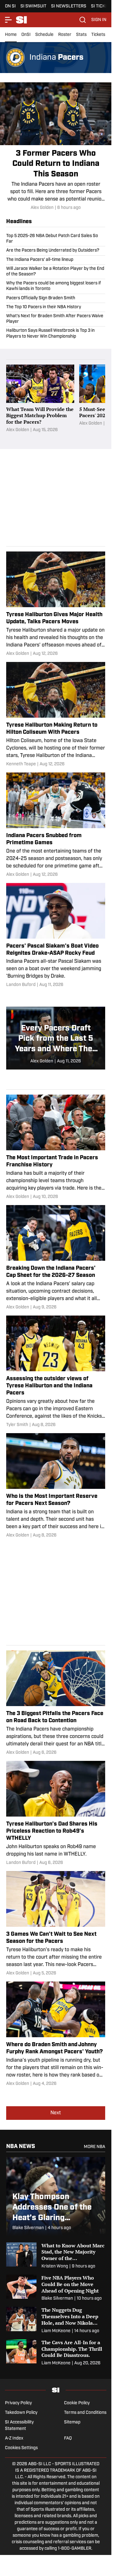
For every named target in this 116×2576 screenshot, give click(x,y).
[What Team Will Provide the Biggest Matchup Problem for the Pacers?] (40, 402)
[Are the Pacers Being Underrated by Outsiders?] (56, 251)
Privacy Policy (18, 2403)
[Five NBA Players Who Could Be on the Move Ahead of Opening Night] (56, 2288)
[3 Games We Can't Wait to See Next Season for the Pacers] (56, 1924)
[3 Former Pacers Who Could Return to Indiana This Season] (56, 147)
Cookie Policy (77, 2403)
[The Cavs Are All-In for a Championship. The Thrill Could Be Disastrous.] (56, 2353)
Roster (65, 35)
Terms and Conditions (85, 2413)
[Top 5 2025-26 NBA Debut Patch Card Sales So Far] (56, 240)
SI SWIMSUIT (33, 6)
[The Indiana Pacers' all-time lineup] (56, 260)
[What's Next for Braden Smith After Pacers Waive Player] (56, 319)
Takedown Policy (21, 2413)
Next (56, 2113)
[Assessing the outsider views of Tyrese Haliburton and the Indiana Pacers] (56, 1372)
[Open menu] (9, 20)
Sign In (99, 20)
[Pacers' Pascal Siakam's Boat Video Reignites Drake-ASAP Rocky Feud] (56, 936)
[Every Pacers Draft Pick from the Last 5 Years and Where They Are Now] (56, 1038)
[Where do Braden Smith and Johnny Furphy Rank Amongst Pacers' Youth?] (56, 2034)
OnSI (26, 35)
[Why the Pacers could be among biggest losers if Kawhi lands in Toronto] (56, 286)
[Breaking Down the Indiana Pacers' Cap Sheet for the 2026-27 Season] (56, 1258)
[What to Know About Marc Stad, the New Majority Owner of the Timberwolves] (56, 2256)
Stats (81, 35)
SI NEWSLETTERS (69, 6)
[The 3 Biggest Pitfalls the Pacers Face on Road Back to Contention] (56, 1703)
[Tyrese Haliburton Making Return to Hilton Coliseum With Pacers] (56, 715)
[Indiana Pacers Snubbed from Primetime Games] (56, 825)
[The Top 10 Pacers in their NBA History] (56, 307)
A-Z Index (14, 2438)
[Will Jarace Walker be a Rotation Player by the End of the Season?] (56, 272)
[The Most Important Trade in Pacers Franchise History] (56, 1147)
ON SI (10, 6)
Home (11, 35)
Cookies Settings (21, 2448)
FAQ (68, 2438)
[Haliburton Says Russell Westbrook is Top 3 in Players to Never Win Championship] (56, 333)
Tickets (98, 35)
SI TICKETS (102, 6)
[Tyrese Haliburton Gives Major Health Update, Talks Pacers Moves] (56, 604)
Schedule (44, 35)
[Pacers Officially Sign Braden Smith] (56, 298)
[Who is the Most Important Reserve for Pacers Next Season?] (56, 1486)
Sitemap (72, 2422)
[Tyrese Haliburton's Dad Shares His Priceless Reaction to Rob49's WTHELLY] (56, 1813)
